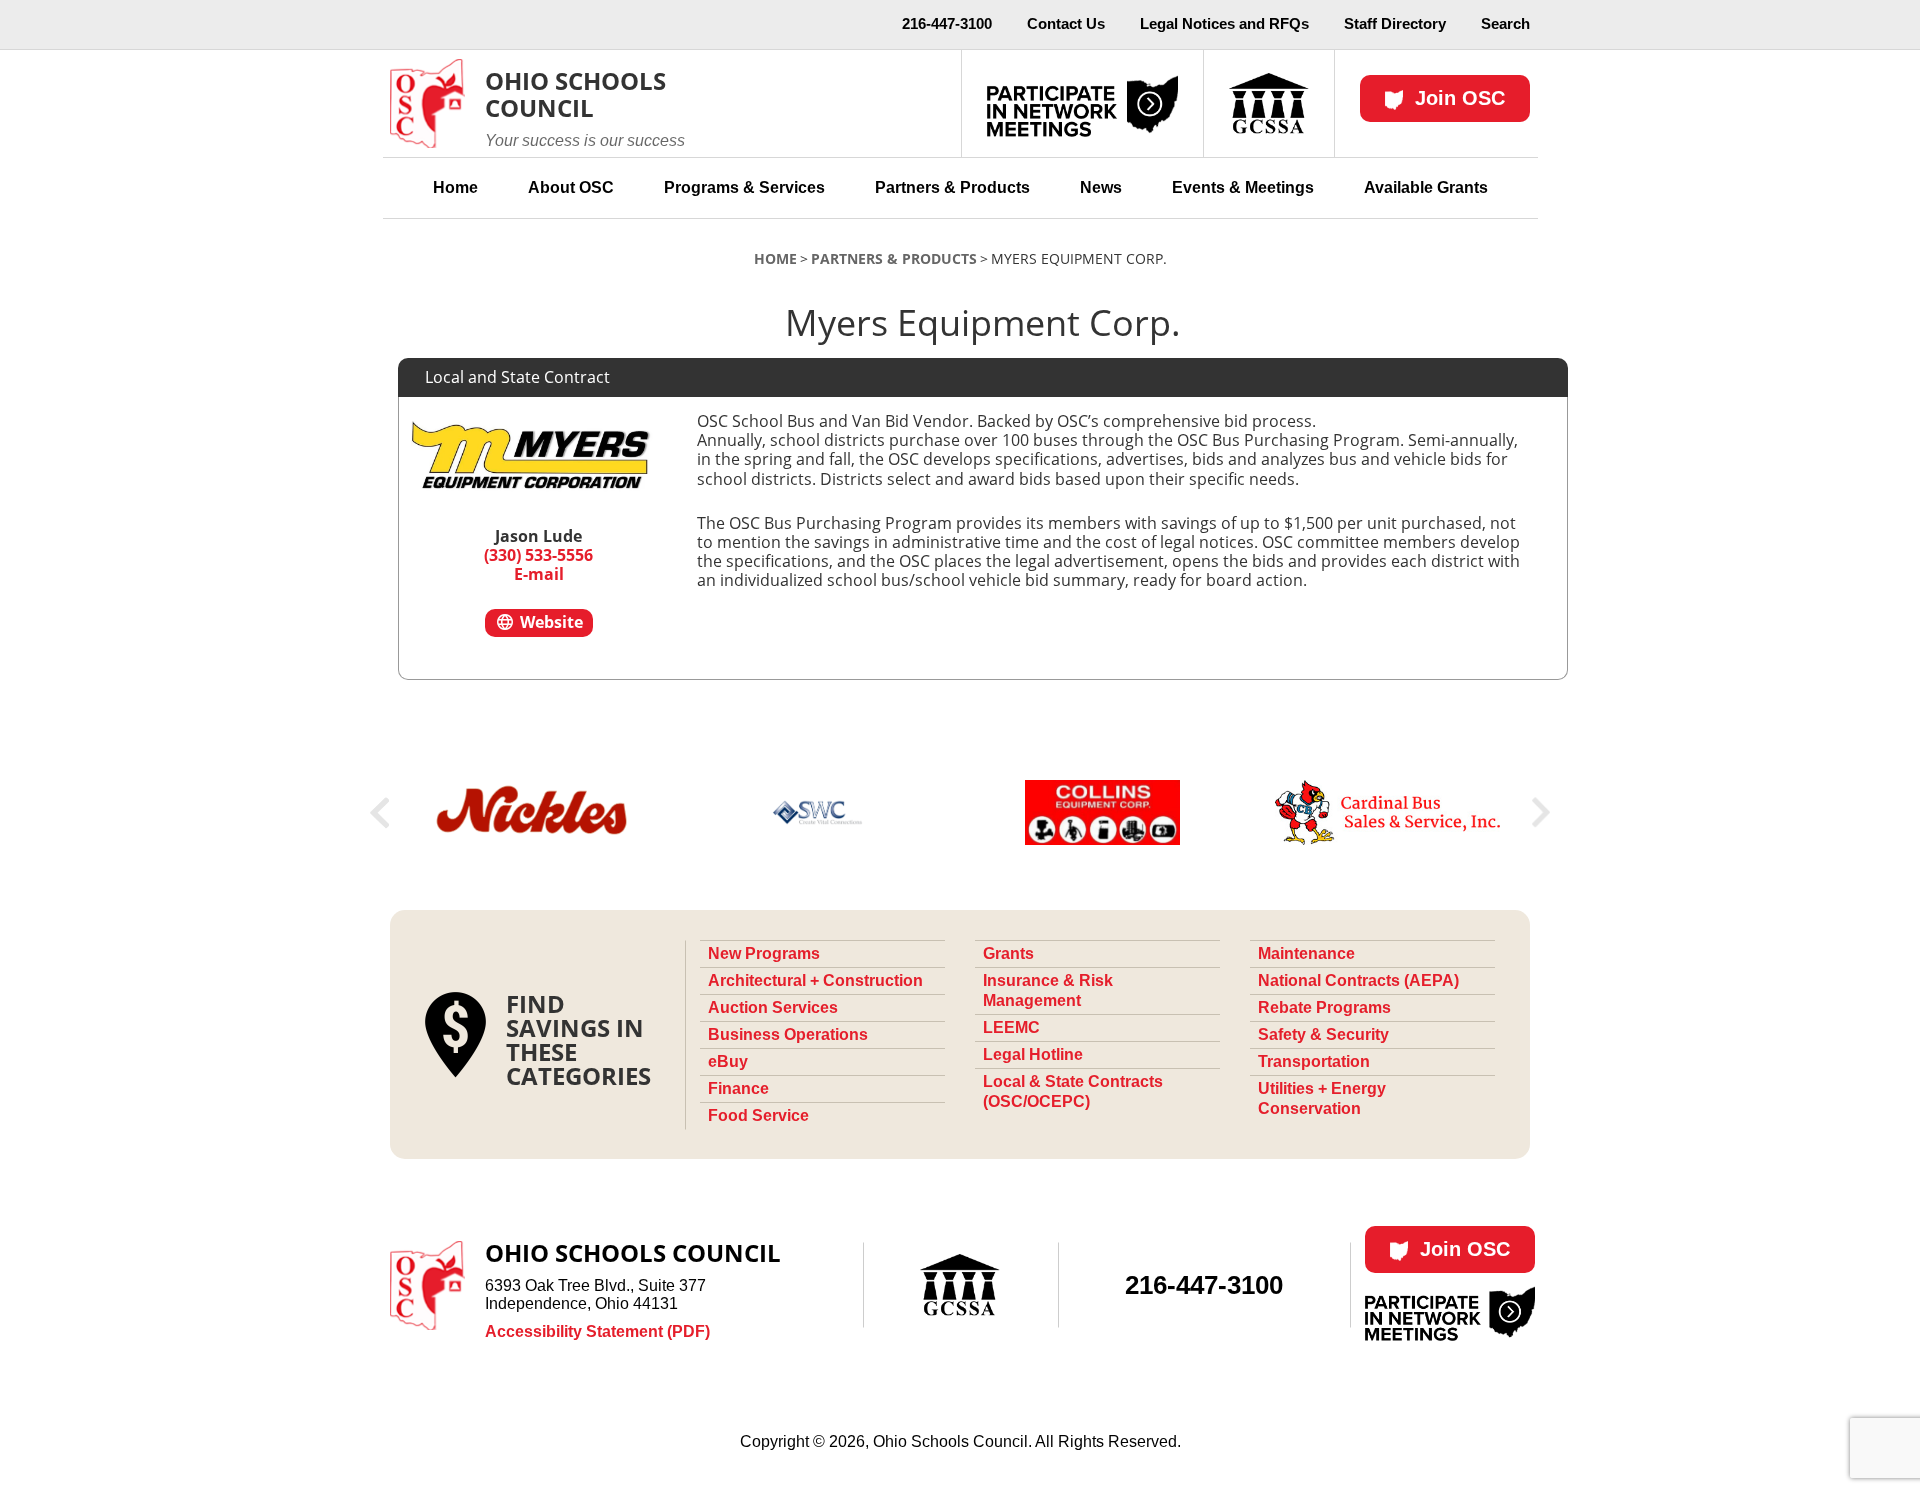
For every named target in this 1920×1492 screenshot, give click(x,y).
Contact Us (1066, 23)
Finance (738, 1088)
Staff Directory (1395, 23)
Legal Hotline (1033, 1054)
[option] (532, 812)
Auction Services (773, 1007)
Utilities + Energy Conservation (1322, 1098)
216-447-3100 (947, 23)
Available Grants (1426, 187)
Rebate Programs (1324, 1007)
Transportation (1314, 1061)
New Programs (764, 953)
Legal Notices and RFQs (1224, 23)
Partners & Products (952, 187)
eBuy (728, 1061)
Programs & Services (744, 187)
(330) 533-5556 (538, 555)
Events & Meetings (1243, 187)
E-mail (539, 574)
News (1101, 187)
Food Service (758, 1115)
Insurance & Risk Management (1048, 990)
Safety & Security (1323, 1034)
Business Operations (788, 1034)
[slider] (960, 812)
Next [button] (1541, 813)
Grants (1008, 953)
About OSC (571, 187)
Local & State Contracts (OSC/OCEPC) (1073, 1091)
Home (455, 187)
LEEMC (1011, 1027)
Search (1505, 23)
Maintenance (1306, 953)
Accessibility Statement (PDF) (597, 1331)
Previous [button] (379, 813)
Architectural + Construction (815, 980)
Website (549, 622)
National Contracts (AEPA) (1358, 980)
